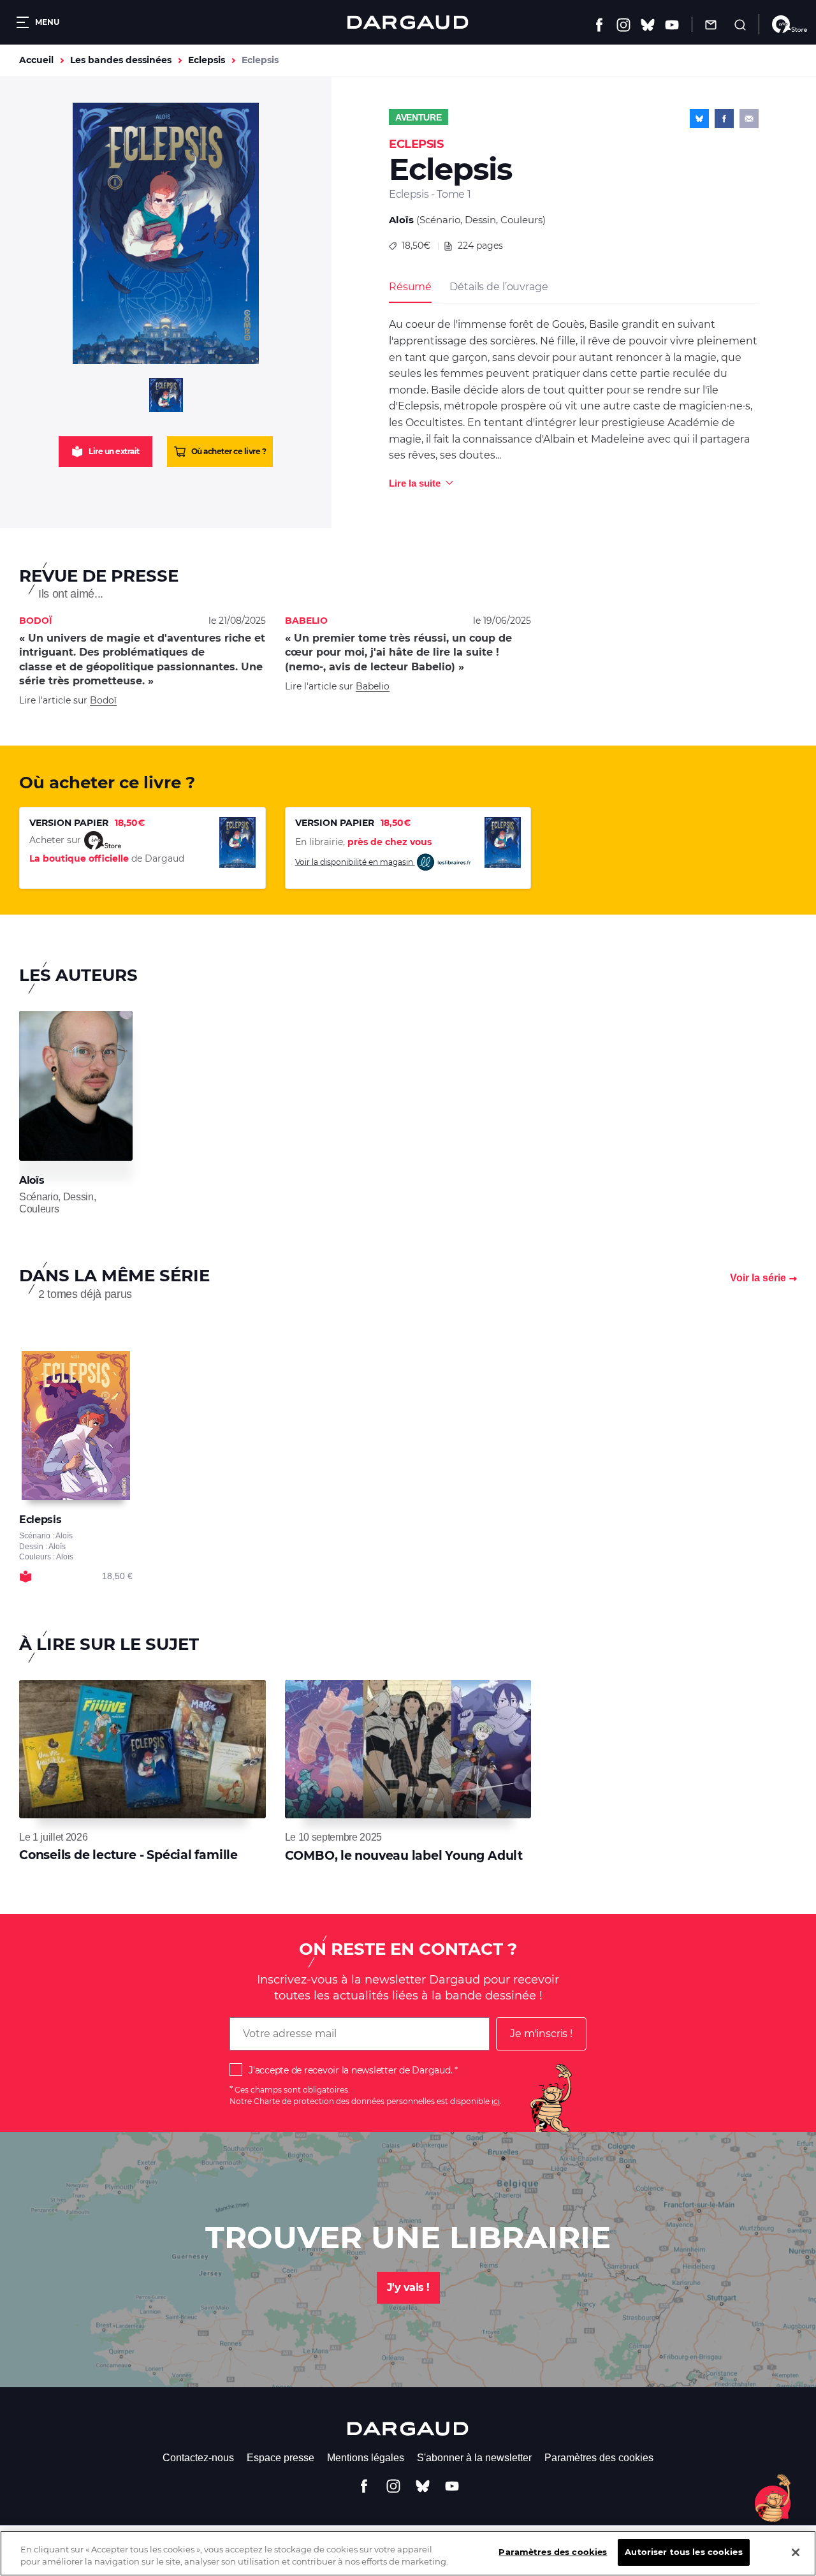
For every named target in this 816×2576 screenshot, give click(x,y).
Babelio (373, 686)
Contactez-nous (198, 2458)
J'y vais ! (408, 2287)
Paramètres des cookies (599, 2458)
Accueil (36, 60)
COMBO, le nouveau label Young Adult (404, 1856)
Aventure (419, 117)
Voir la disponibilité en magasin (355, 861)
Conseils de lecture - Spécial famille (128, 1855)
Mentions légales (366, 2458)
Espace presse (280, 2458)
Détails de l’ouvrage (499, 287)
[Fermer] (796, 2552)
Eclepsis (207, 60)
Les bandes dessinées (121, 60)
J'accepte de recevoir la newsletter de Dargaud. (350, 2070)
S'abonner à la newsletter (474, 2458)
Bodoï (103, 700)
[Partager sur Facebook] (724, 119)
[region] (408, 2553)
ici (496, 2101)
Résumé (410, 287)
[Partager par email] (749, 119)
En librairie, (363, 842)
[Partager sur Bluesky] (699, 119)
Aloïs (401, 220)
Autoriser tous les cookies (683, 2552)
